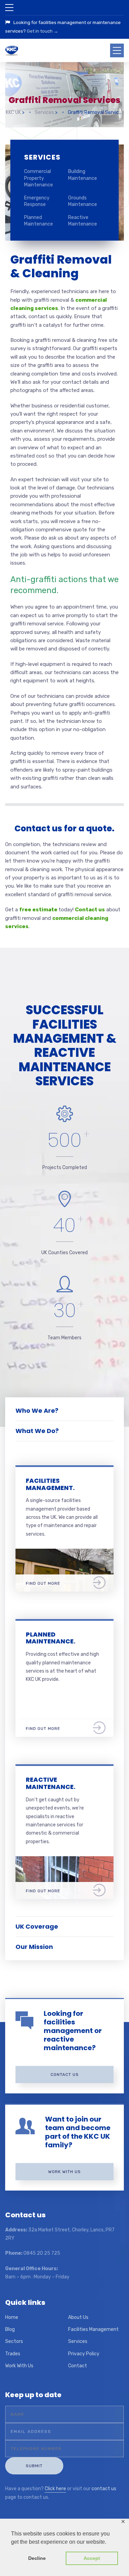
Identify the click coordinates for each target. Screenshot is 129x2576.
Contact (78, 2366)
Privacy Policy (84, 2354)
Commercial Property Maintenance (39, 178)
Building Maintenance (83, 175)
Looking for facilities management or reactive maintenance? (73, 2031)
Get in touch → (42, 31)
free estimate (38, 910)
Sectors (14, 2341)
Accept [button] (92, 2558)
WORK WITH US (64, 2172)
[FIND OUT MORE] (64, 1553)
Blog (10, 2329)
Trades (13, 2354)
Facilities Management (93, 2329)
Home (12, 2317)
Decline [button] (37, 2558)
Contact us (90, 910)
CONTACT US (65, 2075)
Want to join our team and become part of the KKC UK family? (78, 2132)
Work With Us (19, 2366)
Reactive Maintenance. (51, 1783)
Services (78, 2341)
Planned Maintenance (39, 221)
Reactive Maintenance (83, 221)
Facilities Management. (50, 1484)
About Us (78, 2317)
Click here (55, 2489)
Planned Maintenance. (51, 1638)
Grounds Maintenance (83, 201)
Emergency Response (37, 201)
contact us (104, 2489)
